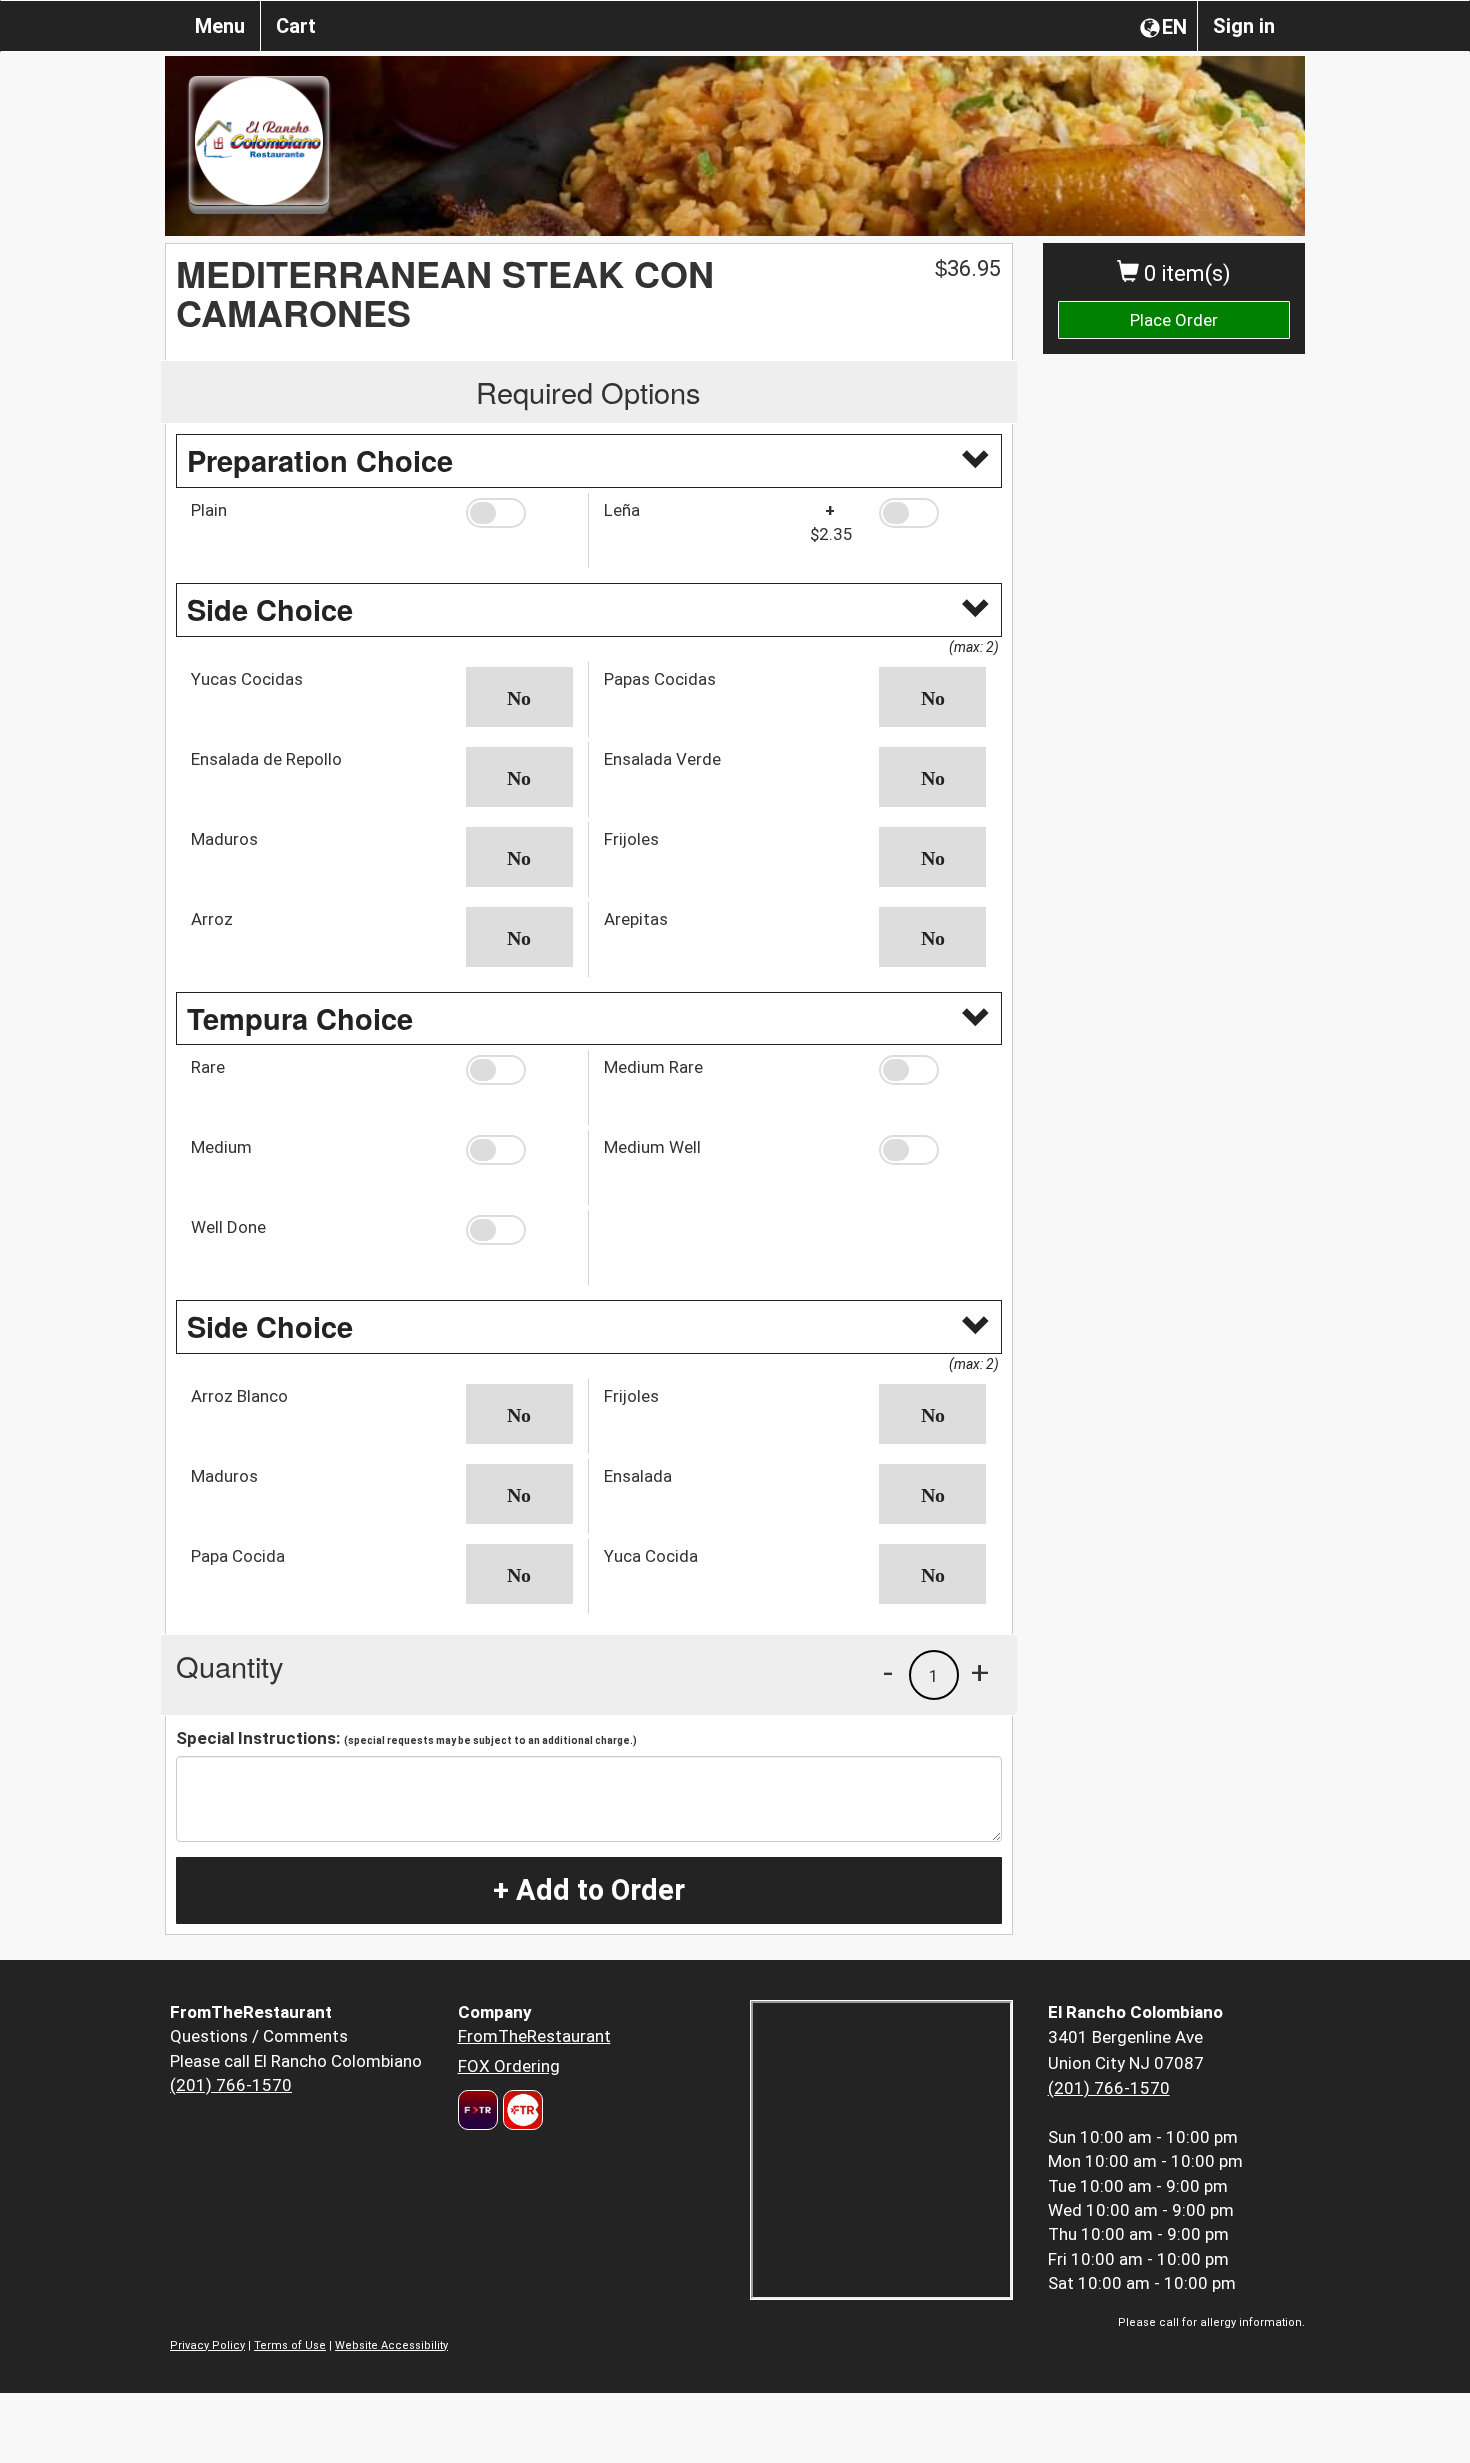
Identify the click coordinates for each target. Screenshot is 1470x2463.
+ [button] (980, 1672)
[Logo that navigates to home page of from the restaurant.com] (478, 2110)
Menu (220, 26)
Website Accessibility (391, 2345)
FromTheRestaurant (534, 2036)
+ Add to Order (589, 1890)
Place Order (1174, 320)
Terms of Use (290, 2345)
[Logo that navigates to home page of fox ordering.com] (520, 2110)
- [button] (888, 1672)
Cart (296, 26)
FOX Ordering (509, 2066)
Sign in (1244, 26)
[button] (519, 513)
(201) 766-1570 (231, 2085)
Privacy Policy (207, 2345)
